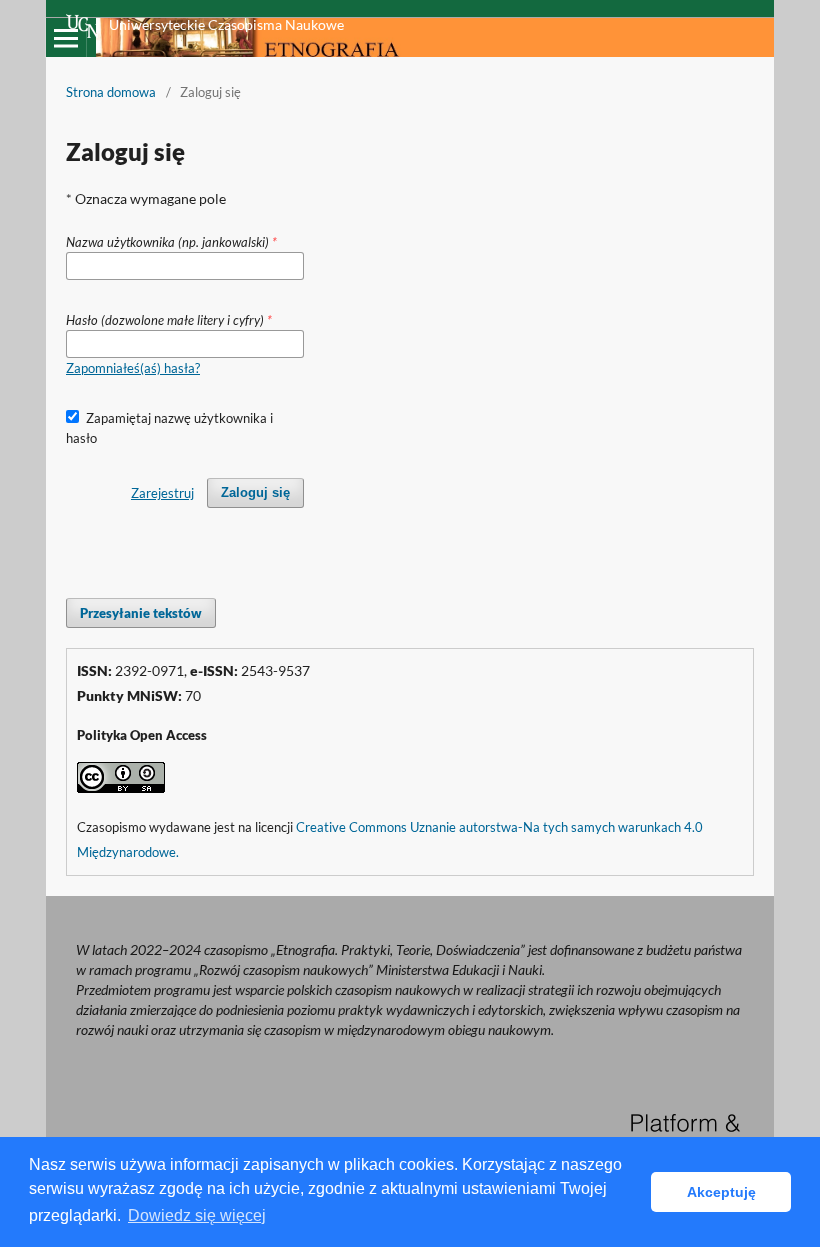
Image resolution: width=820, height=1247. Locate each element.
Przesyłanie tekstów (141, 613)
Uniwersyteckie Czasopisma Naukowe (226, 24)
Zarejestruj (162, 493)
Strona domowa (111, 92)
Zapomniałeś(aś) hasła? (133, 368)
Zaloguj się (255, 492)
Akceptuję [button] (721, 1192)
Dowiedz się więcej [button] (197, 1215)
